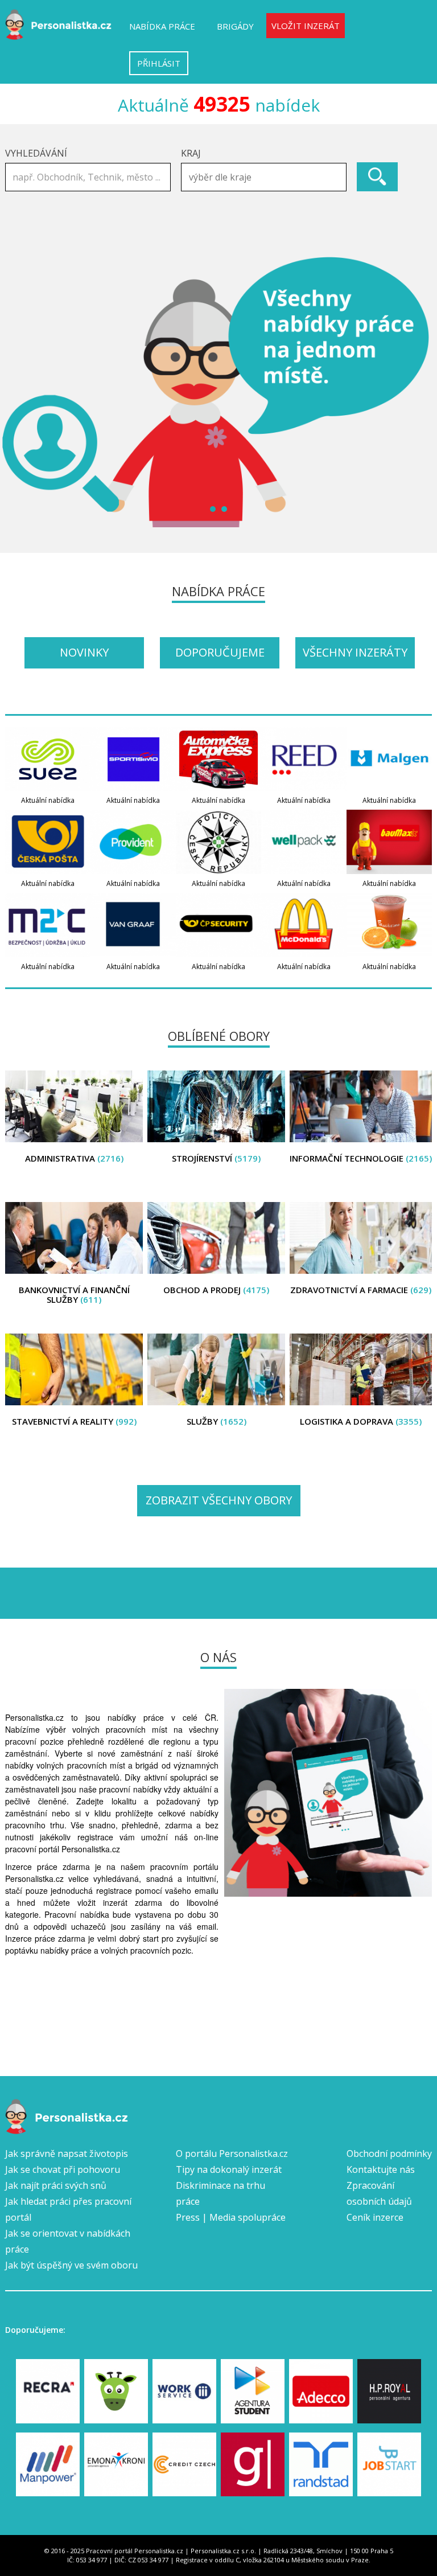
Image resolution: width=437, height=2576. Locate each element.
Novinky (84, 652)
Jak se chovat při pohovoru (63, 2169)
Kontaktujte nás (381, 2169)
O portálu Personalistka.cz (232, 2153)
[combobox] (264, 177)
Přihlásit (159, 63)
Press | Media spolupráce (231, 2217)
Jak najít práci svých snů (56, 2185)
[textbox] (267, 177)
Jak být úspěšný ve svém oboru (71, 2265)
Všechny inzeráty (355, 652)
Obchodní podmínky (389, 2153)
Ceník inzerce (375, 2217)
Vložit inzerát (306, 26)
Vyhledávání (36, 153)
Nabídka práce (162, 26)
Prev (20, 392)
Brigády (235, 26)
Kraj (191, 153)
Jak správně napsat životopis (67, 2153)
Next (417, 392)
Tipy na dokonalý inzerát (229, 2169)
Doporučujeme (220, 652)
